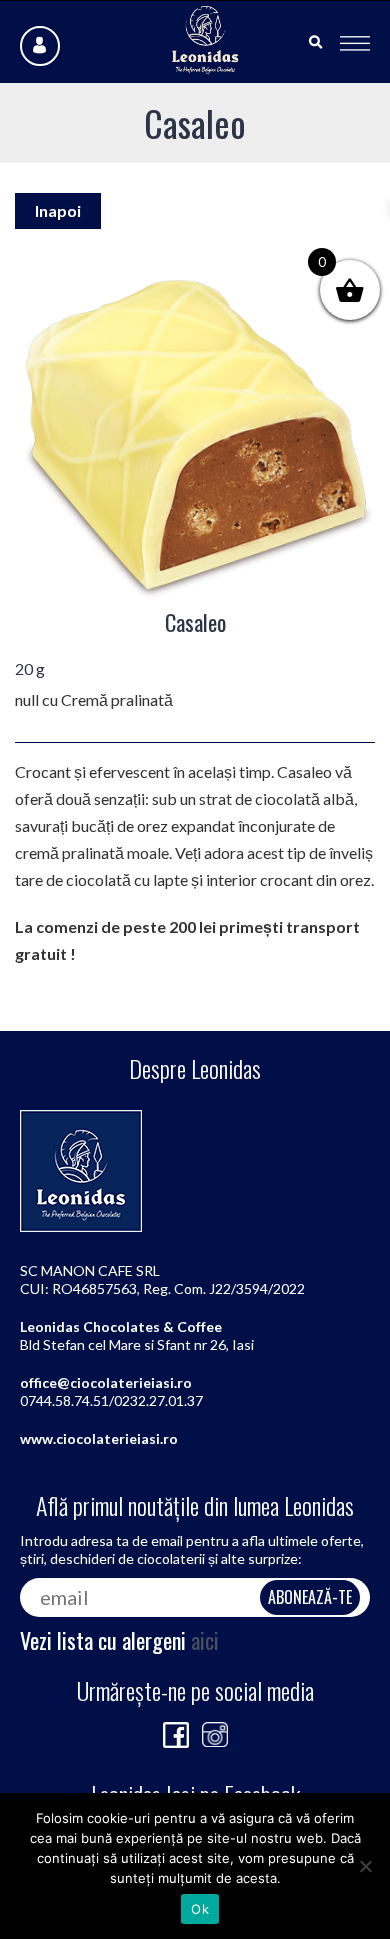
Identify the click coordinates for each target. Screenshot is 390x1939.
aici (205, 1640)
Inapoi (58, 210)
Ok (200, 1909)
